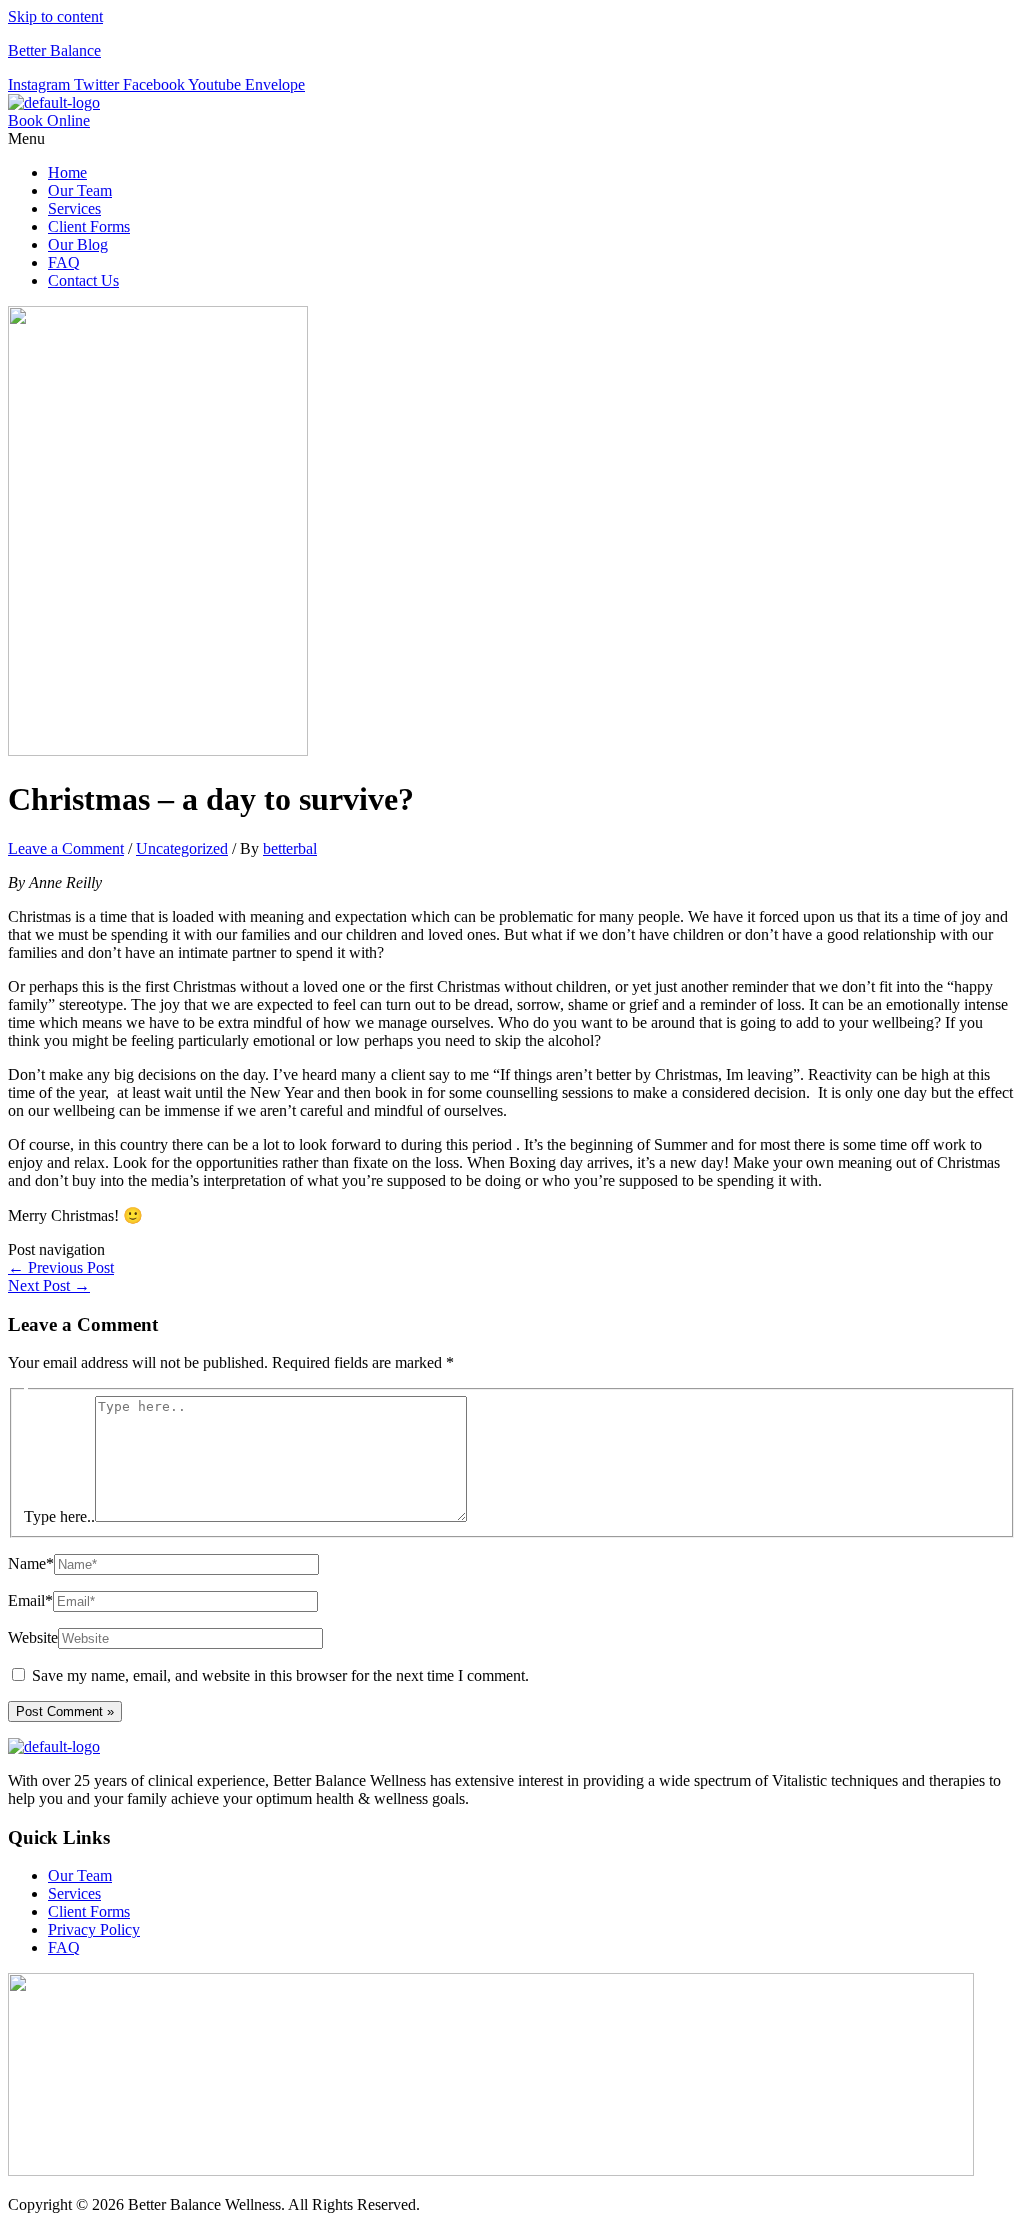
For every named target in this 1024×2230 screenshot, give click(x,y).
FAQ (64, 262)
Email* (30, 1600)
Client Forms (89, 226)
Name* (31, 1563)
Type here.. (59, 1516)
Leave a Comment (66, 848)
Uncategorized (182, 848)
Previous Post (61, 1267)
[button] (512, 139)
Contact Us (83, 280)
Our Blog (78, 244)
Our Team (80, 190)
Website (33, 1637)
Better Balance (54, 50)
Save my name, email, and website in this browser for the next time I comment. (280, 1675)
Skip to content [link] (55, 16)
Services (74, 208)
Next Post (49, 1285)
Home (67, 172)
